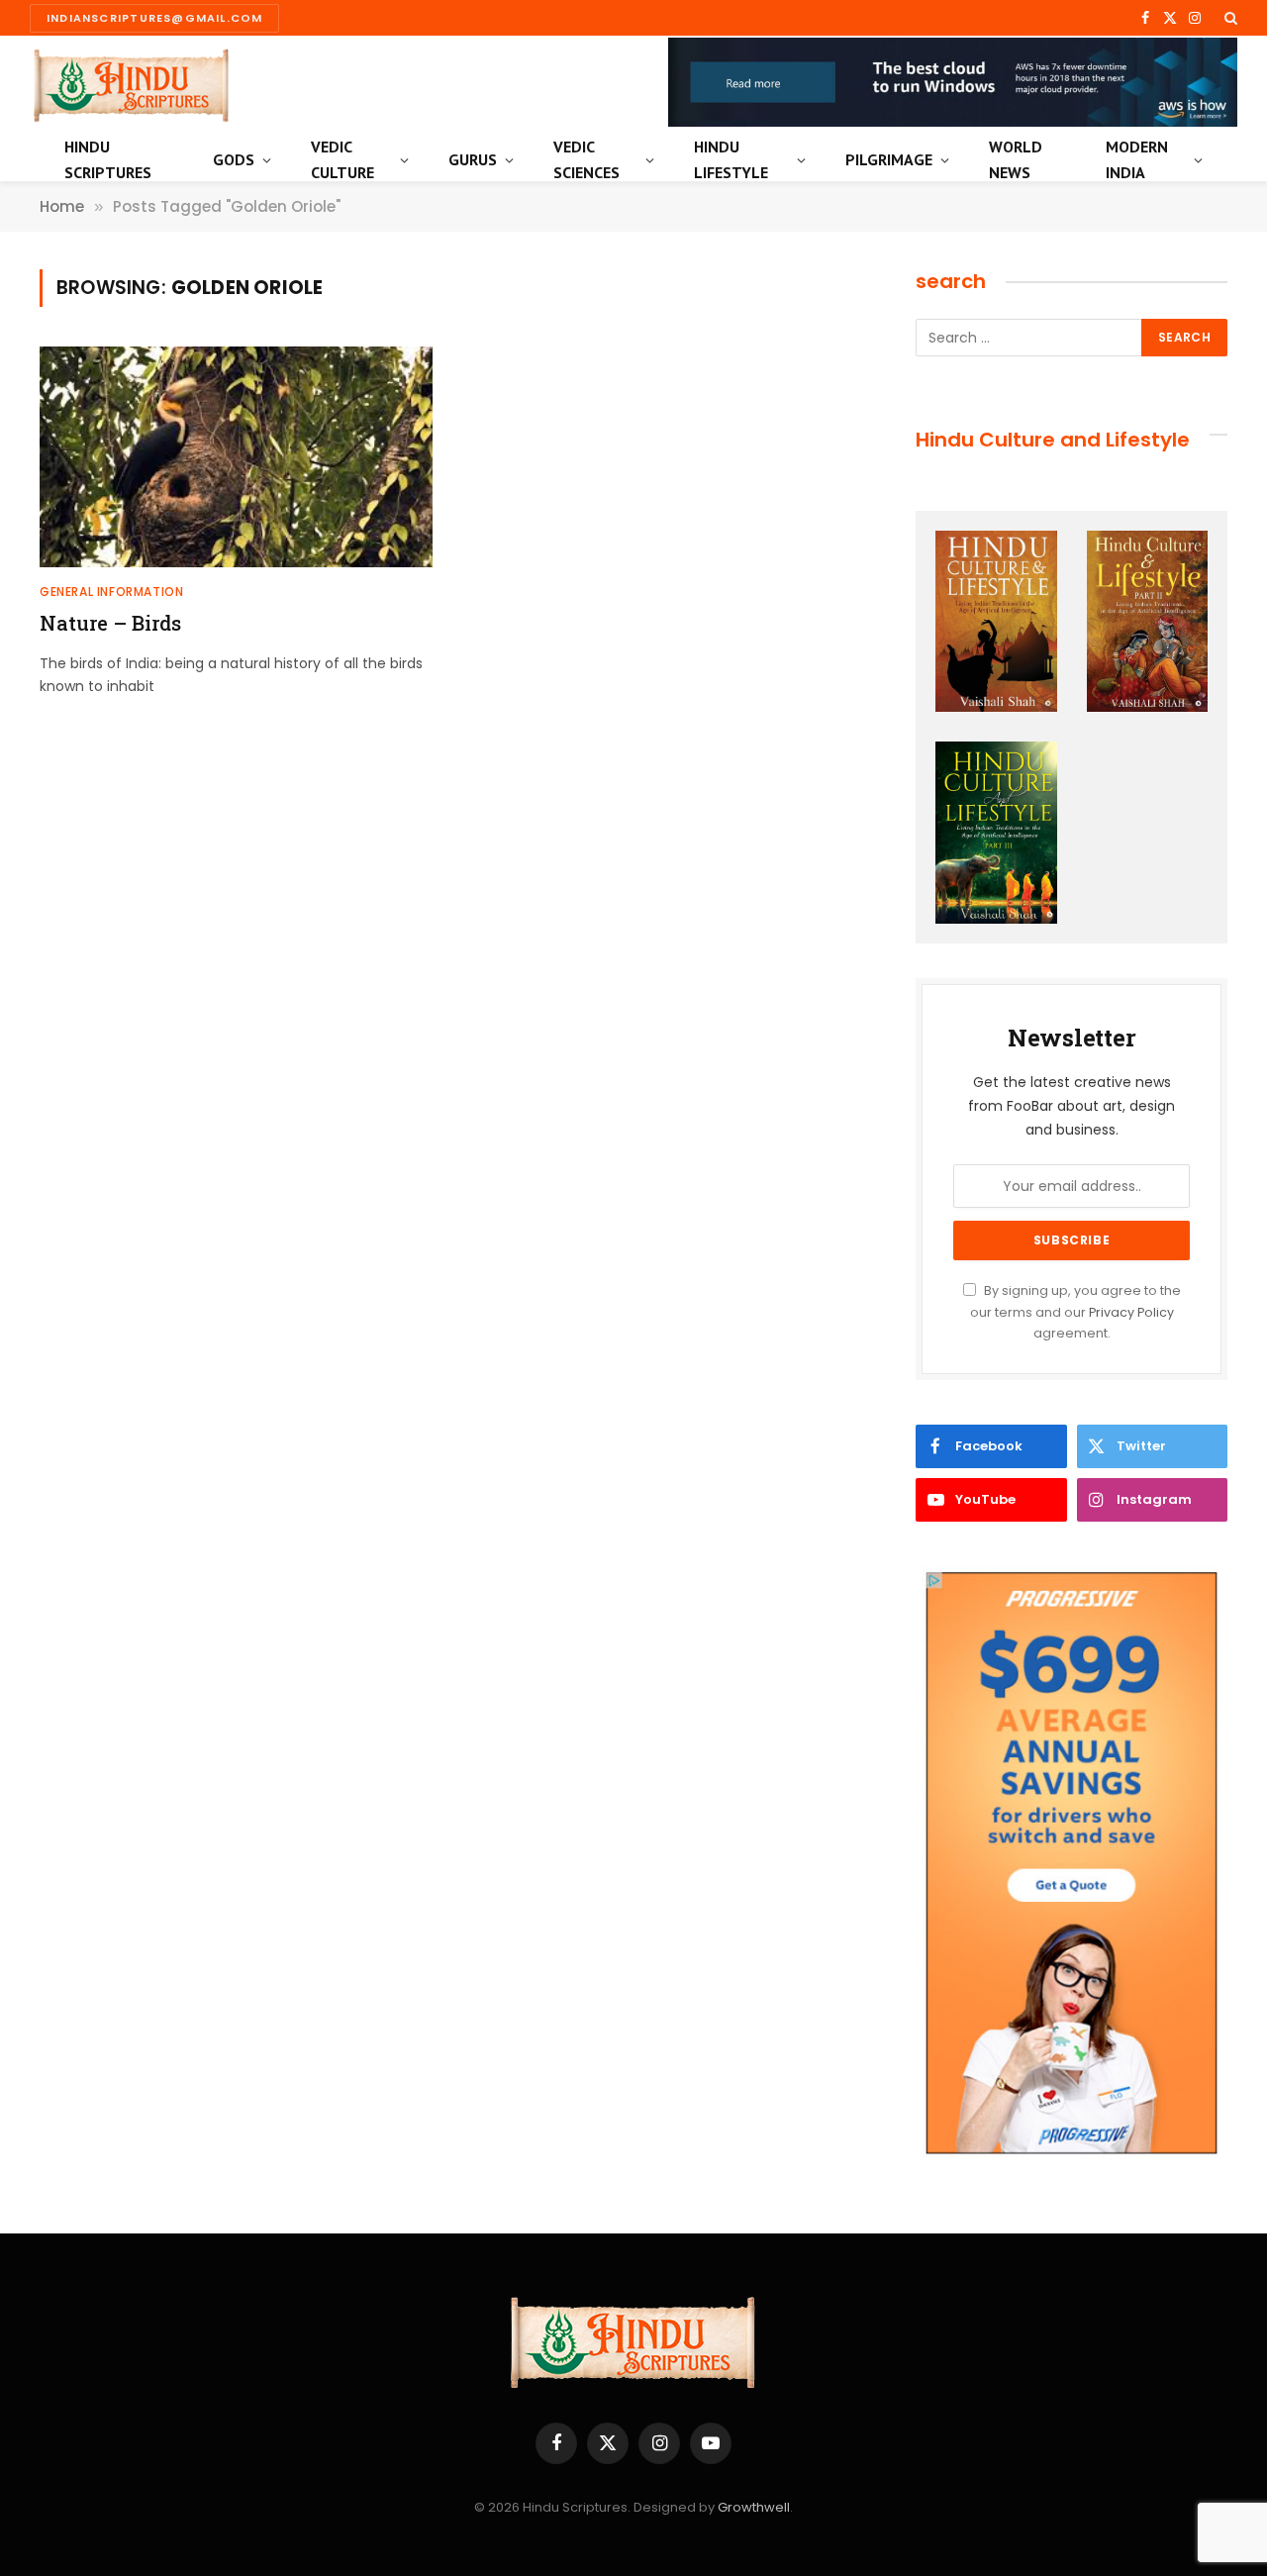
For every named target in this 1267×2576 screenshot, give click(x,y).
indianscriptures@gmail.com (154, 18)
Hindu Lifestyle (731, 159)
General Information (111, 592)
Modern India (1137, 159)
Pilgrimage (889, 159)
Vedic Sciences (586, 159)
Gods (234, 159)
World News (1016, 159)
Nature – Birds (110, 623)
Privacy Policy (1131, 1312)
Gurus (473, 159)
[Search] (1229, 18)
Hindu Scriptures (108, 159)
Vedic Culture (342, 159)
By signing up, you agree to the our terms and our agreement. (1075, 1312)
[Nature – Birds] (236, 457)
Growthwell (754, 2507)
